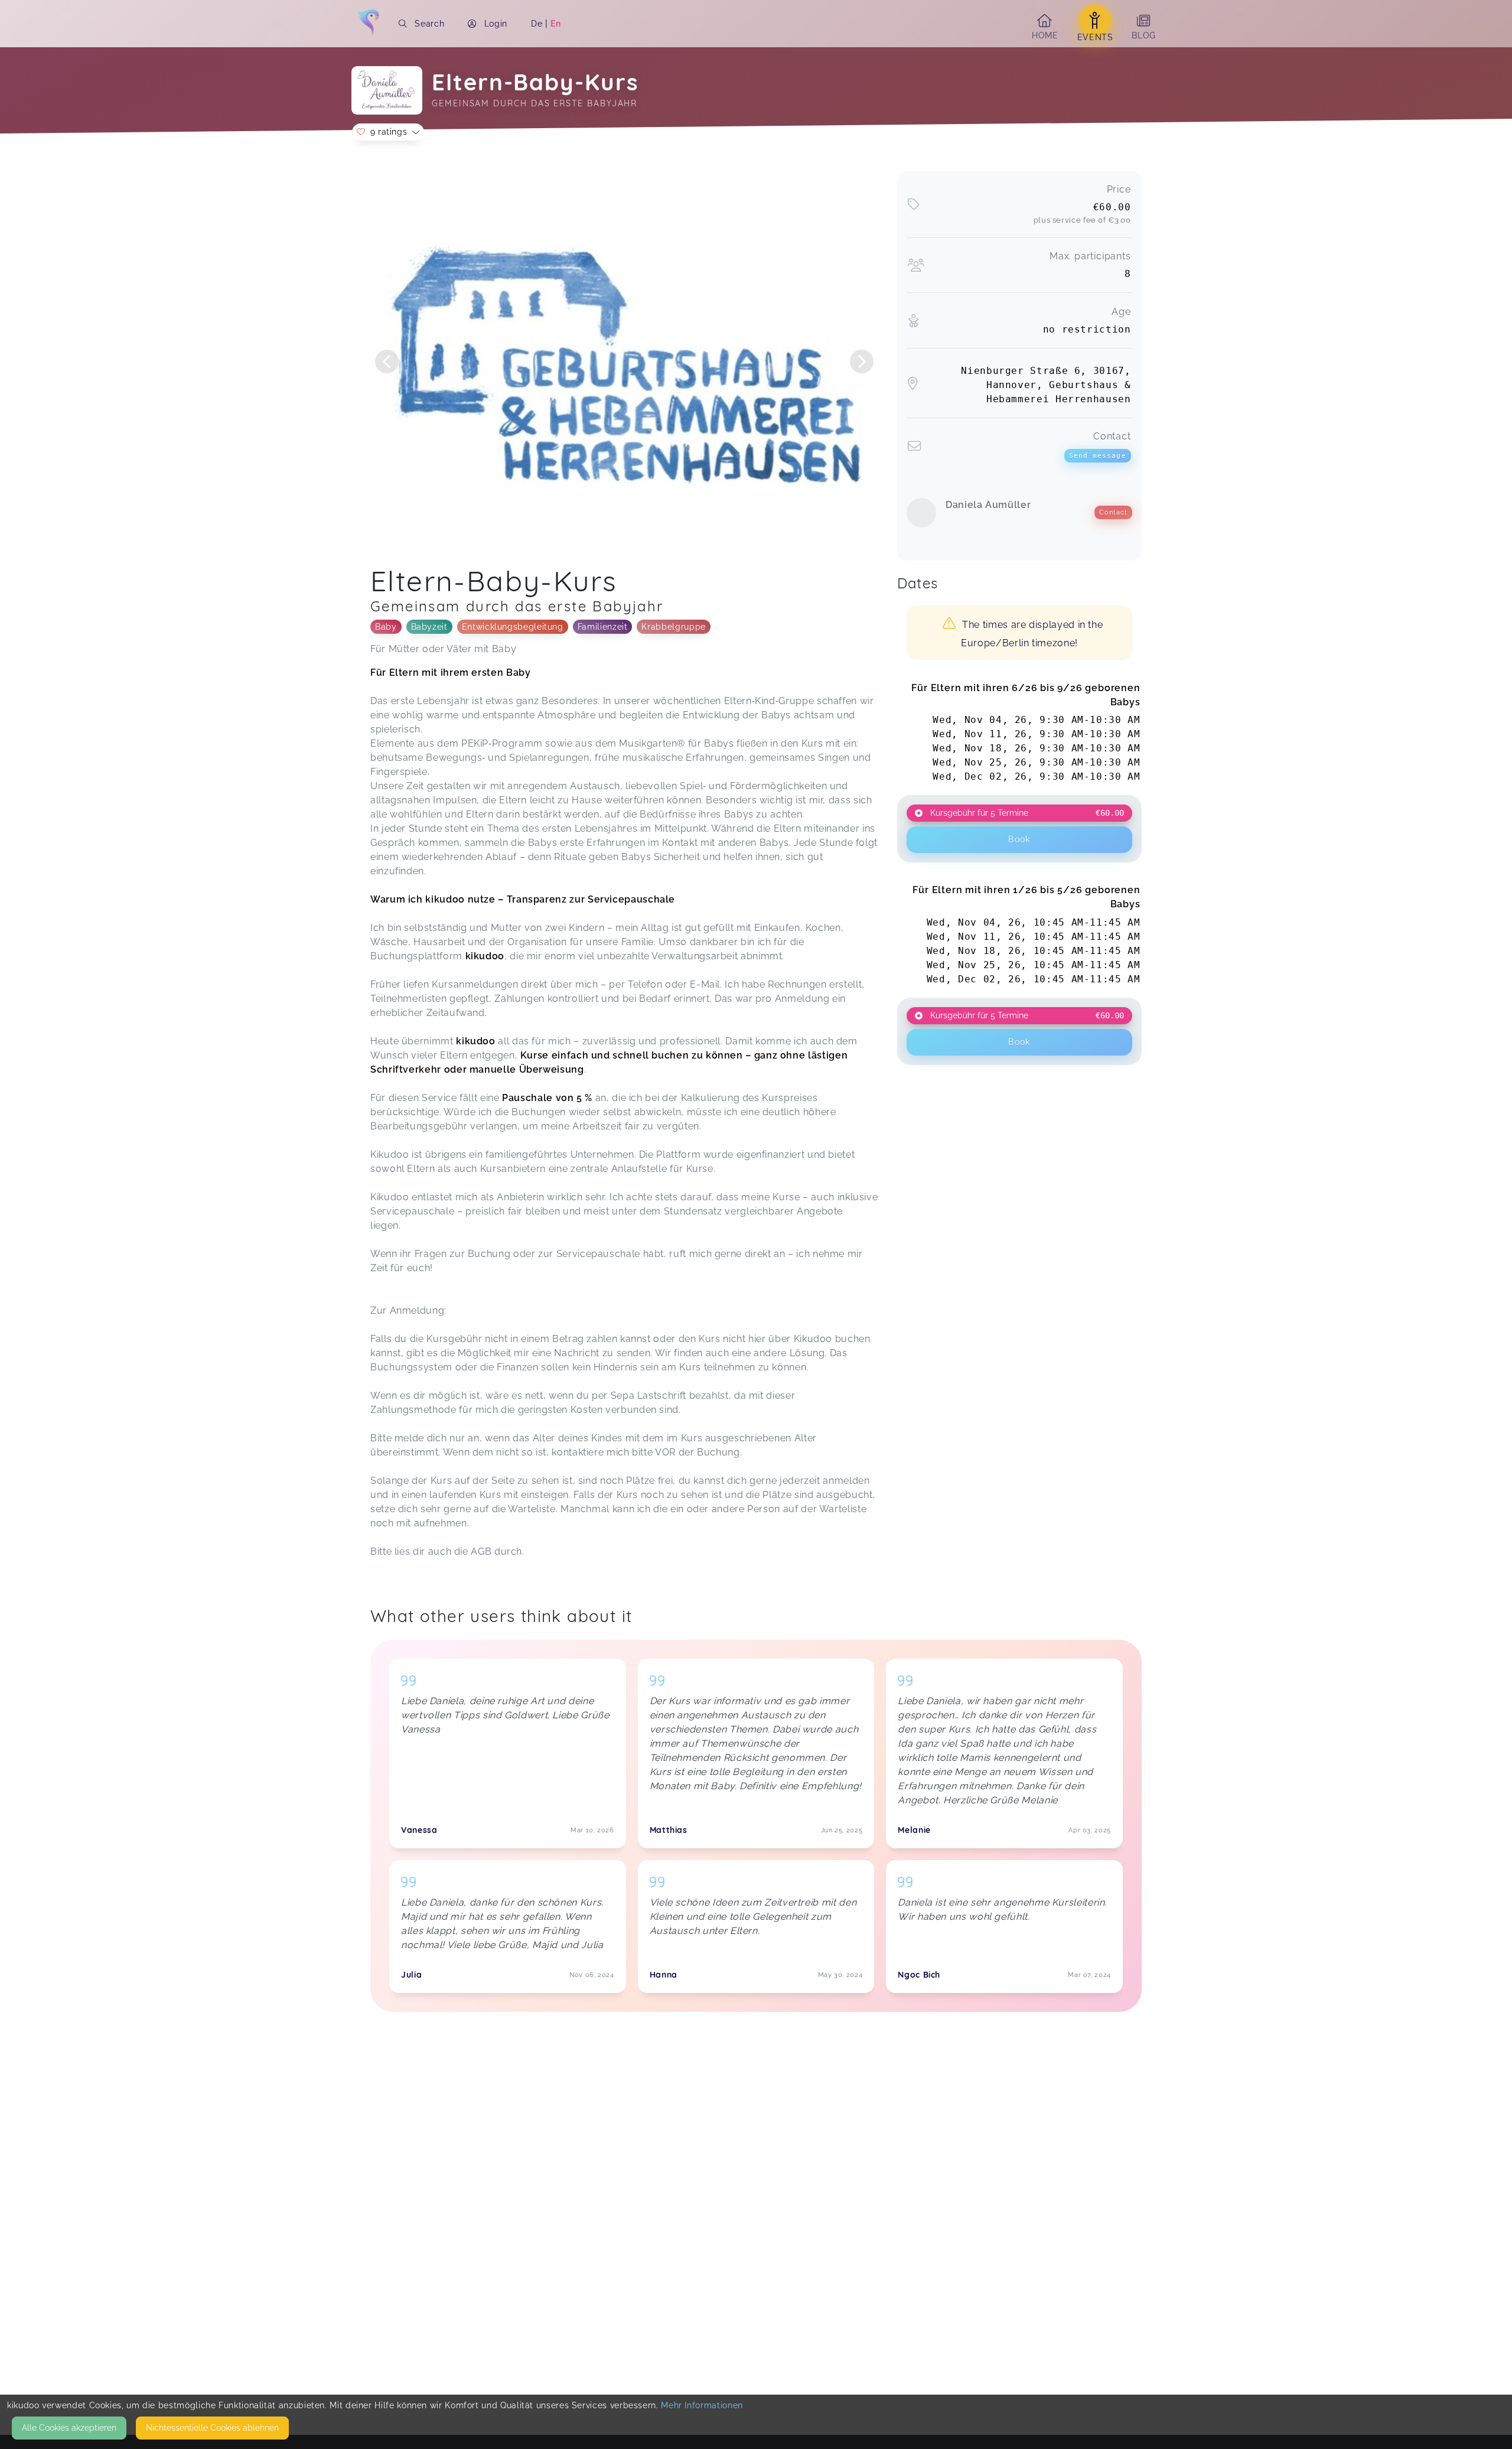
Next (862, 362)
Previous (387, 362)
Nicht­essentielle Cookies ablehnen (212, 2428)
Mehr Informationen (702, 2405)
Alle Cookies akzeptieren (69, 2428)
